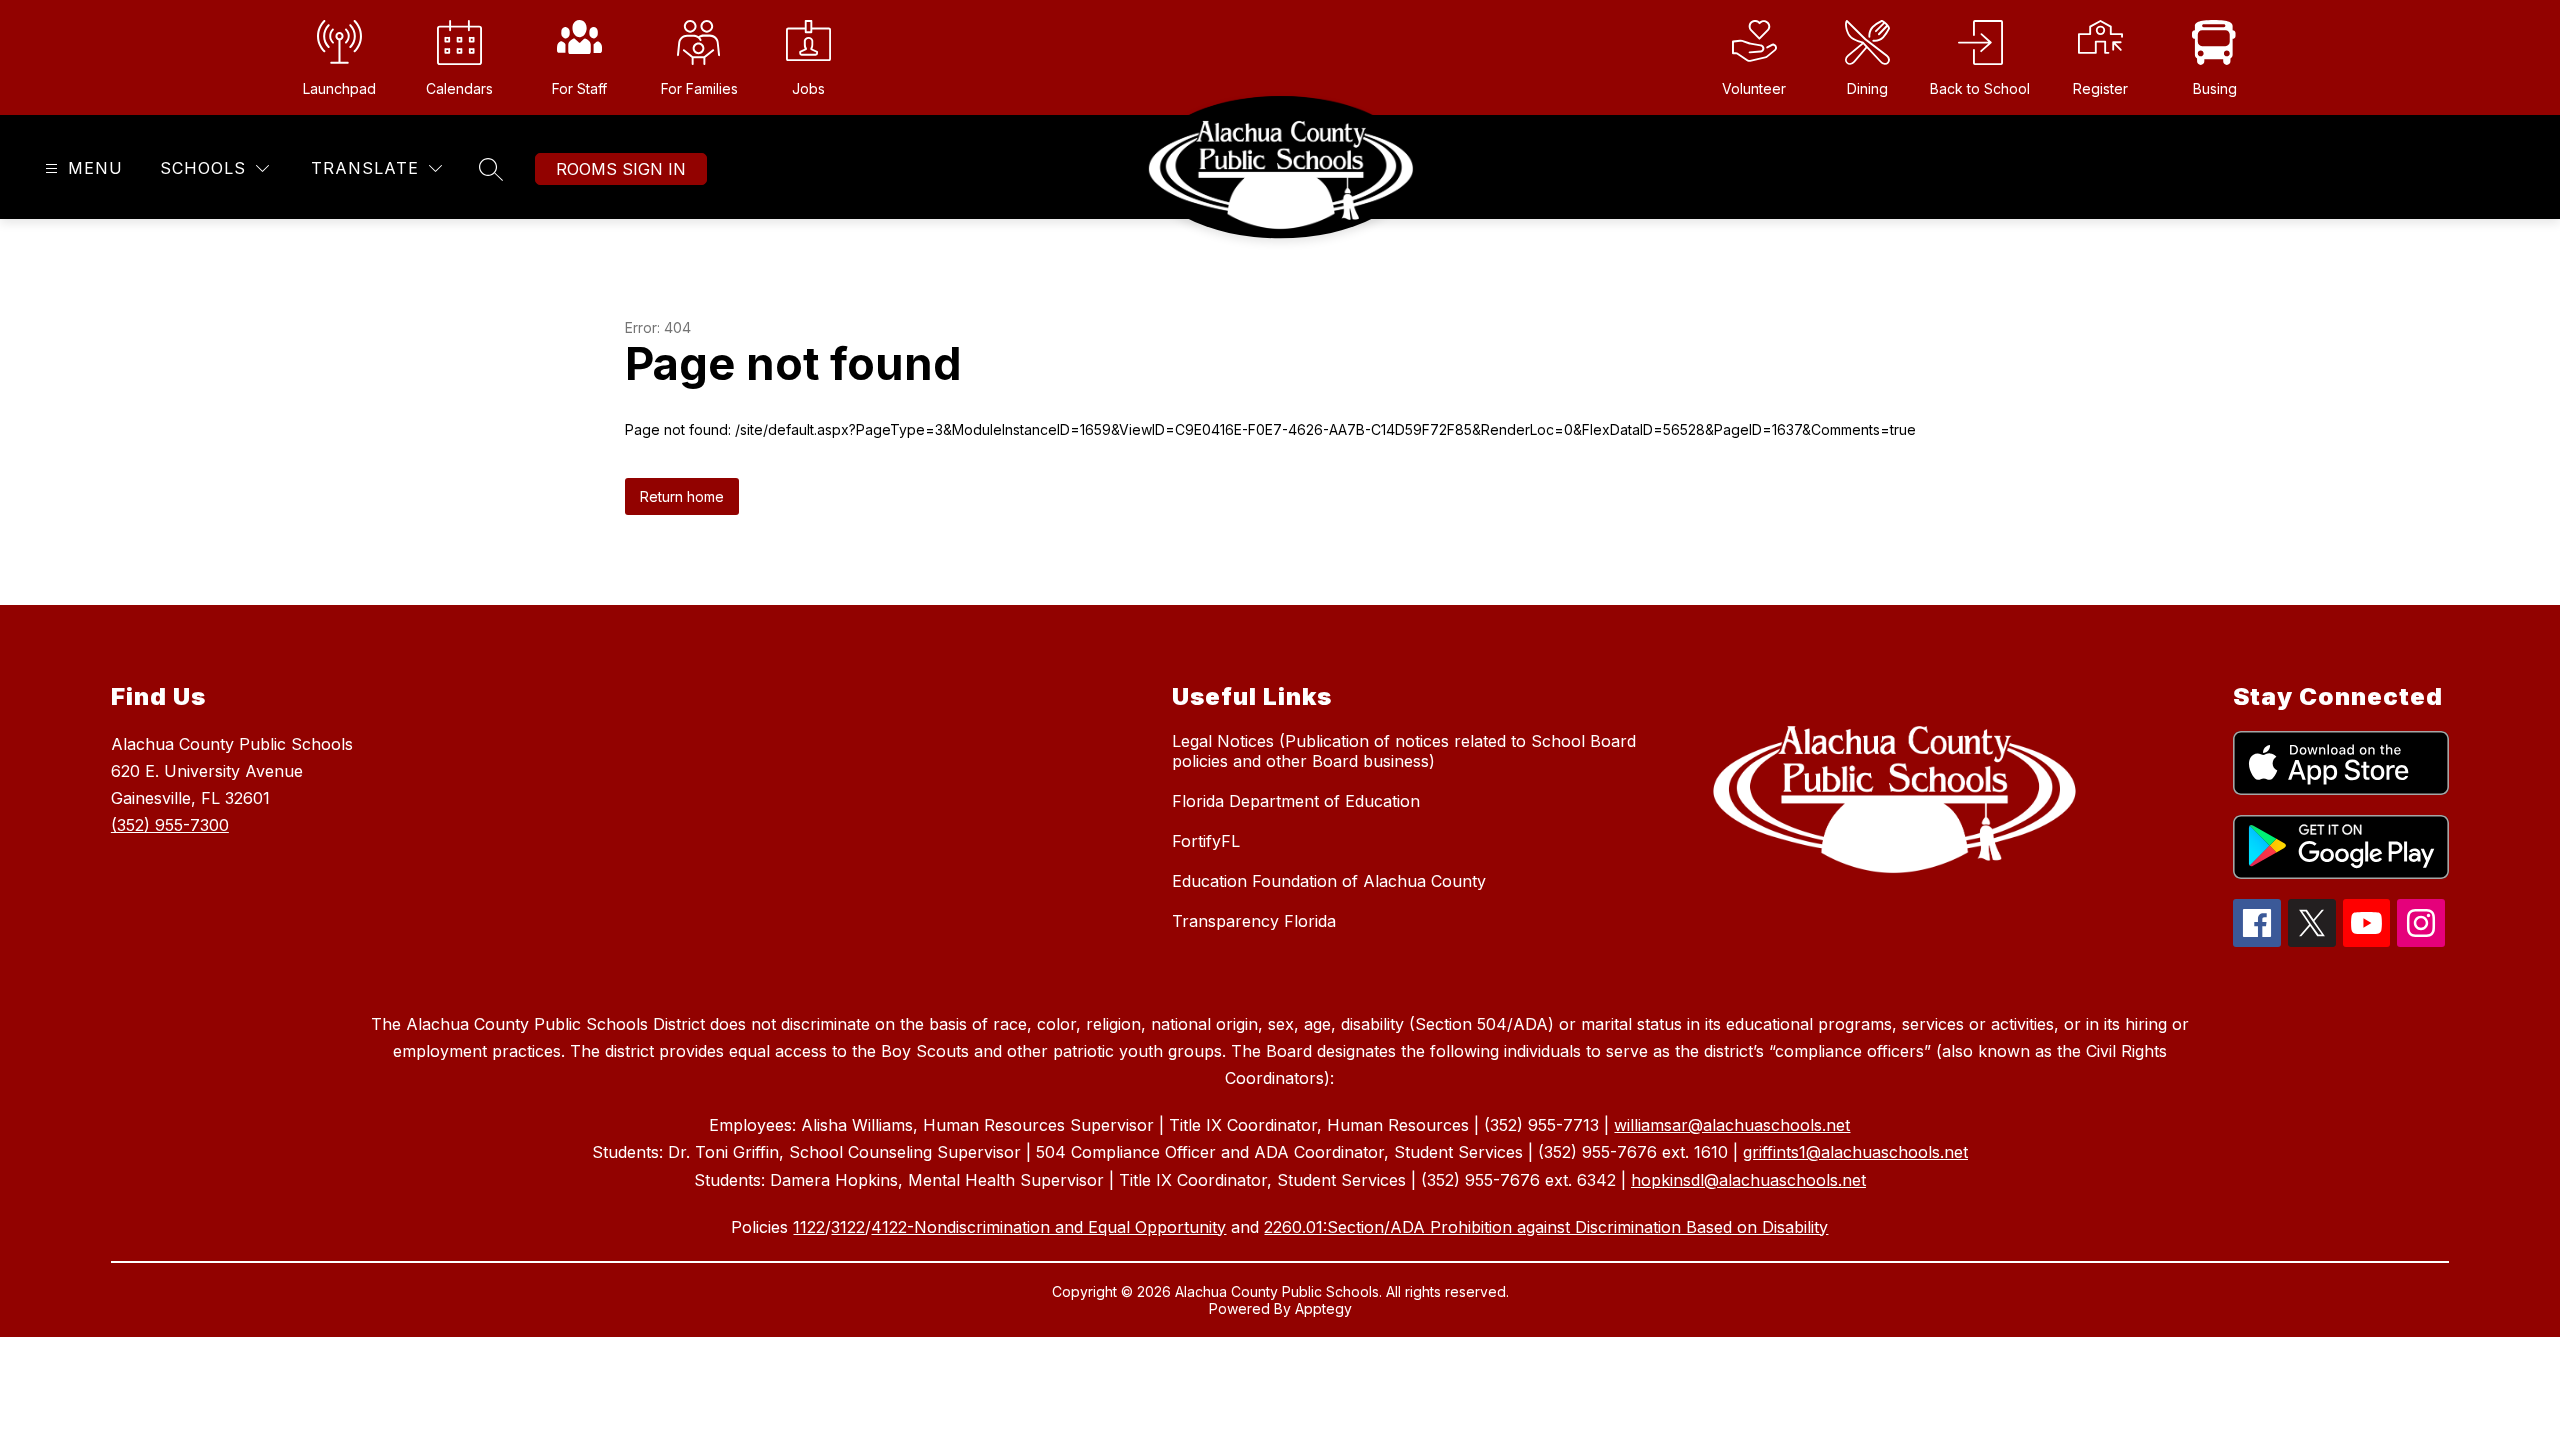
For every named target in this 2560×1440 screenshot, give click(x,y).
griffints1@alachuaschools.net (1855, 1152)
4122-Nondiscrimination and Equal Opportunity (1048, 1227)
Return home (682, 496)
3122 (848, 1227)
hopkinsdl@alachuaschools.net (1748, 1180)
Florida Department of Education (1296, 801)
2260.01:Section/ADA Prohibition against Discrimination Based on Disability (1546, 1227)
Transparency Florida (1254, 921)
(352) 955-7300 (170, 825)
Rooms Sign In (621, 169)
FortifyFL (1206, 841)
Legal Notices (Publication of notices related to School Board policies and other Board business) (1404, 751)
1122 (809, 1227)
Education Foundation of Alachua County (1329, 881)
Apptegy (1323, 1308)
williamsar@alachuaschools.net (1732, 1125)
